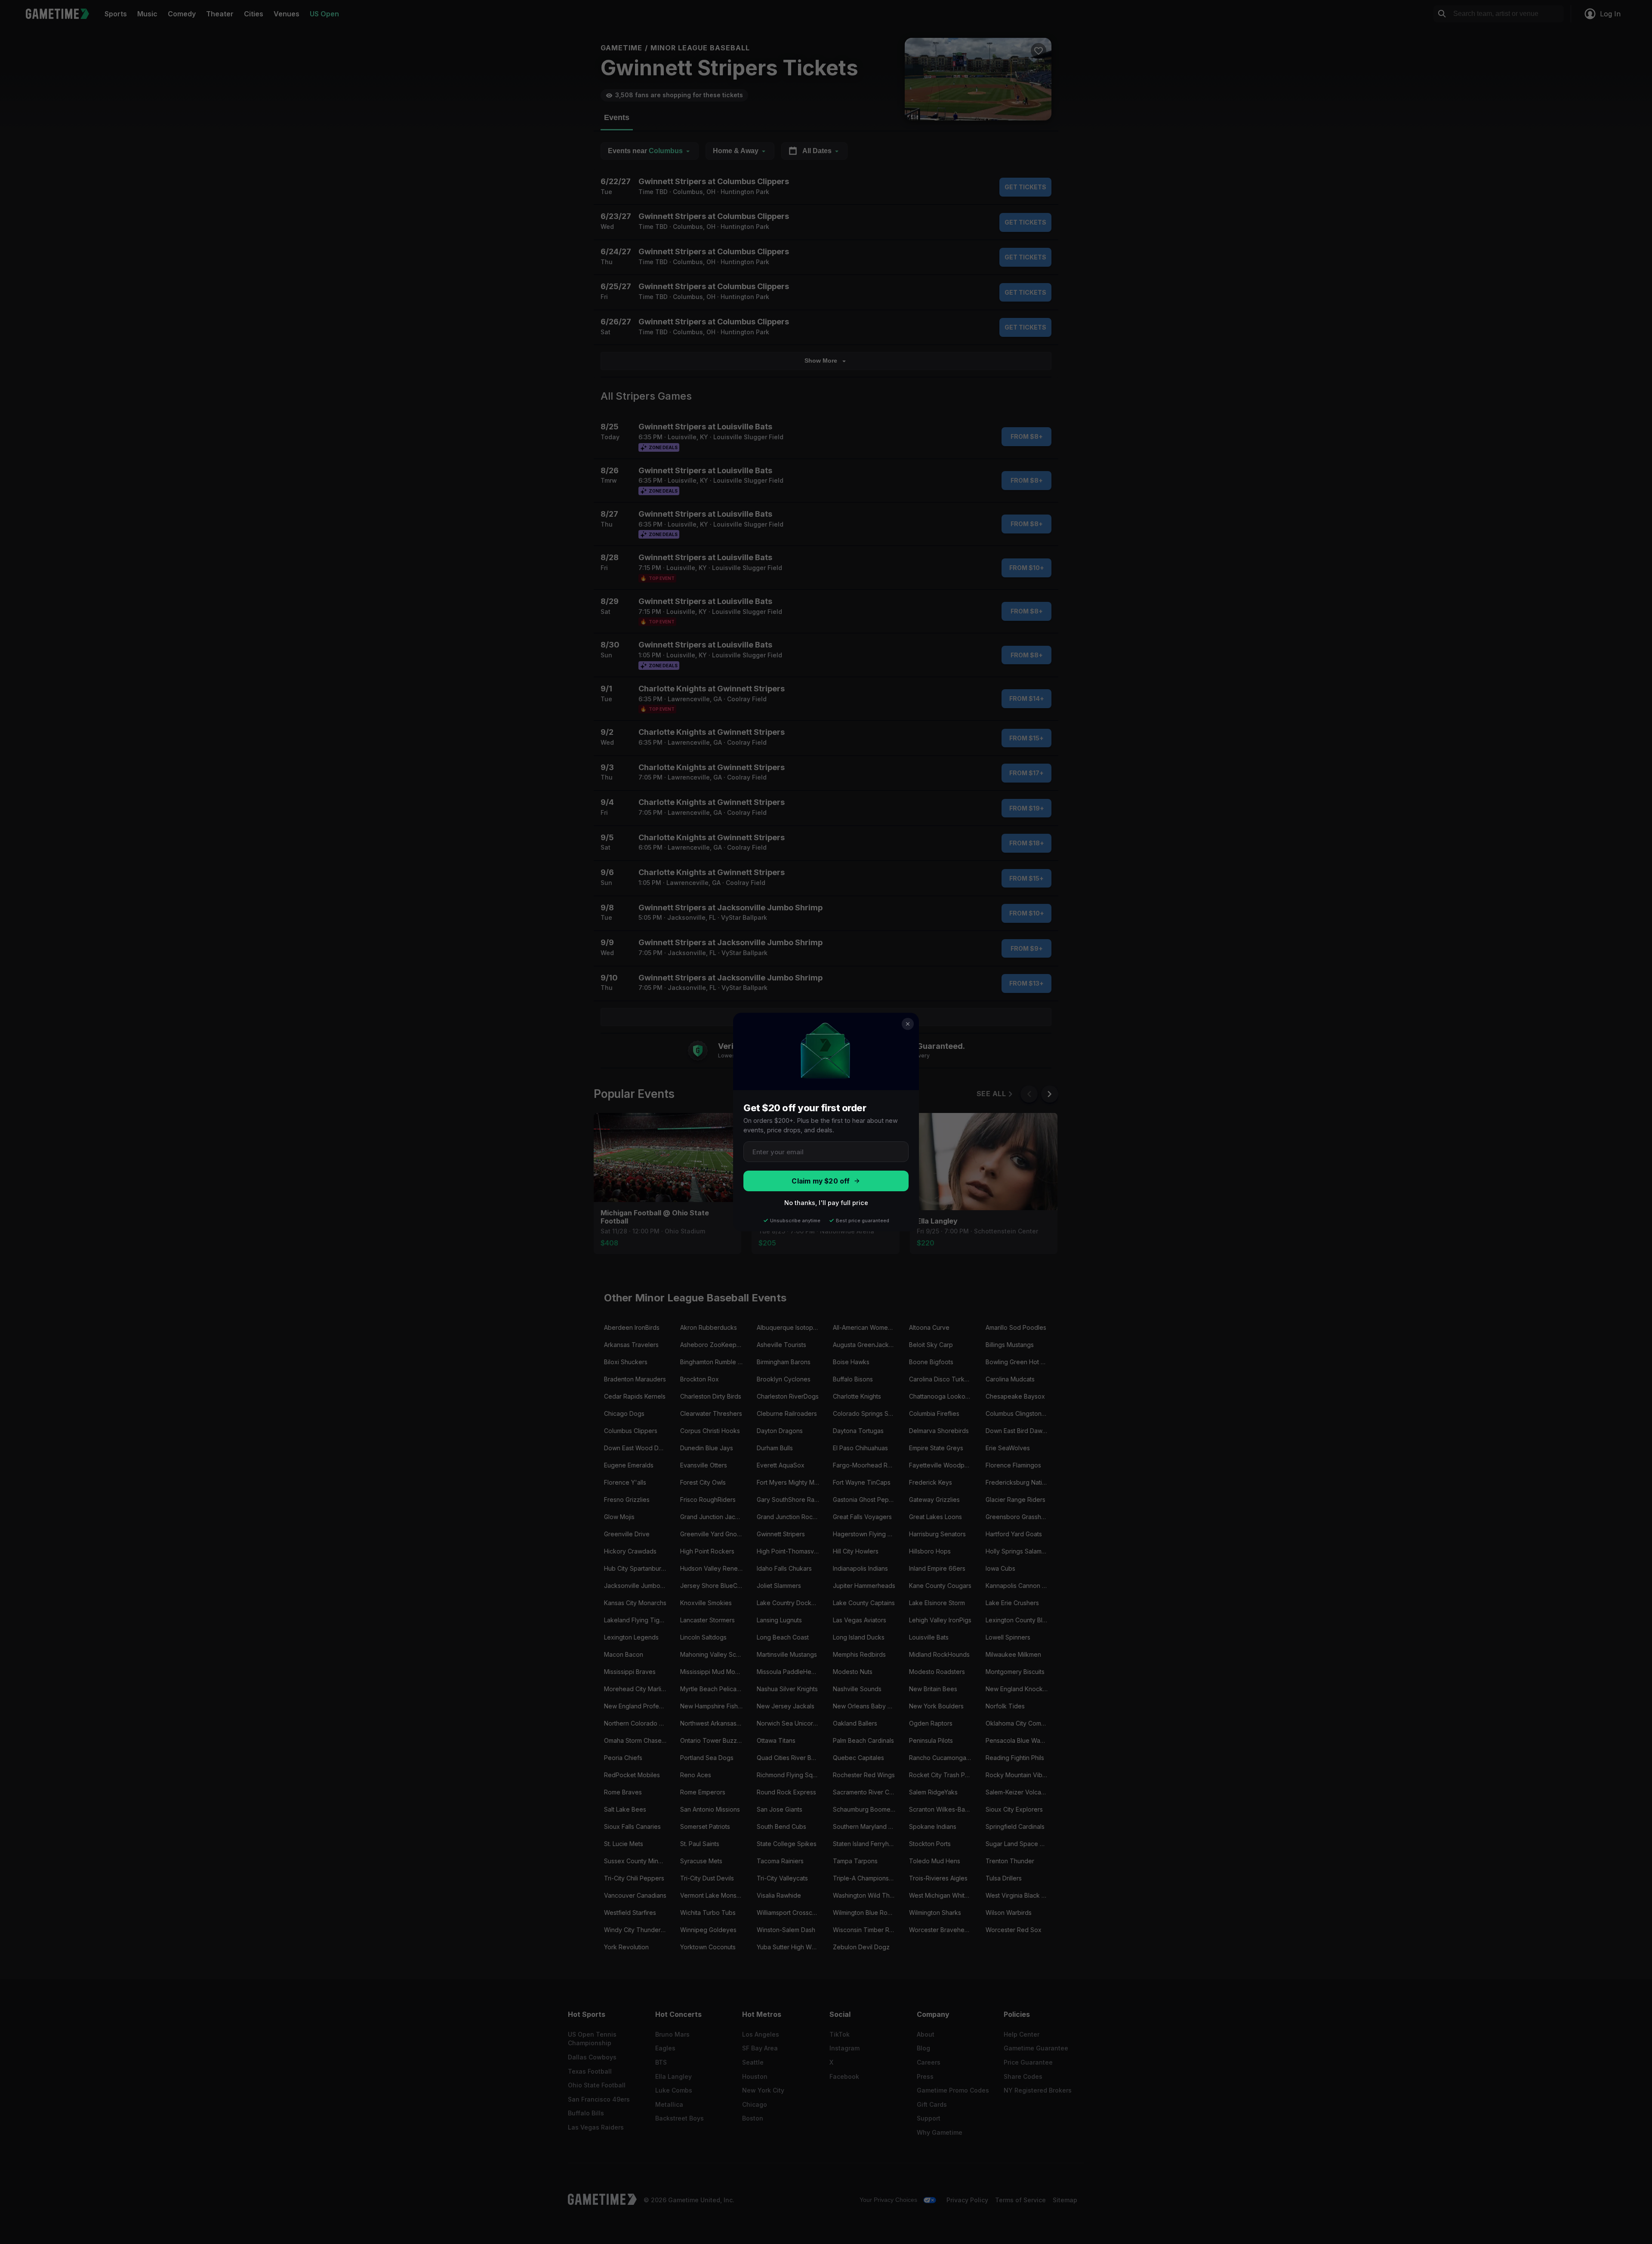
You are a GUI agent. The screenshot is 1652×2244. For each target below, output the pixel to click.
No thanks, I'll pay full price (826, 1203)
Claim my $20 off (821, 1181)
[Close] (908, 1024)
